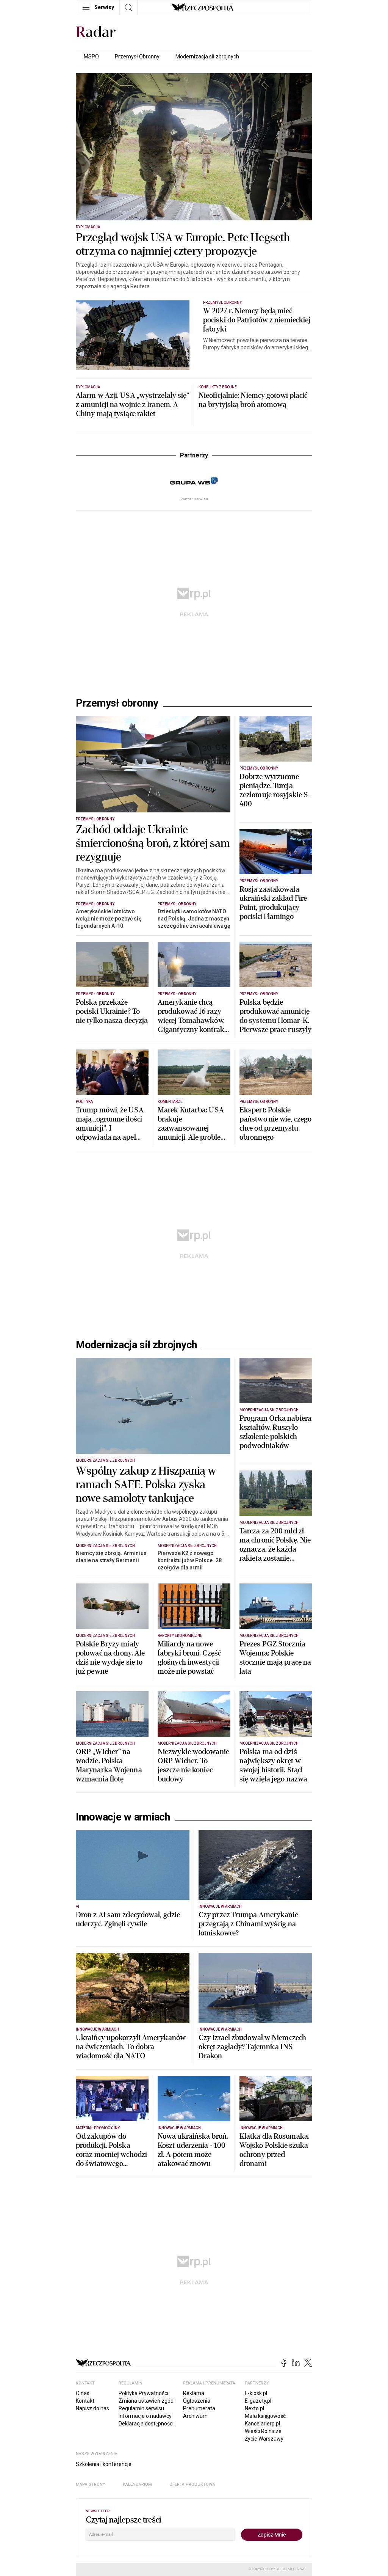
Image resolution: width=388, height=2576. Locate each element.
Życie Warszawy (264, 2523)
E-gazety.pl (258, 2485)
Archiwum (195, 2500)
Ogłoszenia (197, 2485)
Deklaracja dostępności (146, 2507)
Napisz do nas (92, 2492)
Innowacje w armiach (123, 1901)
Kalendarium (137, 2568)
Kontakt (85, 2485)
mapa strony (91, 2568)
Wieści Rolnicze (263, 2515)
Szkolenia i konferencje (104, 2548)
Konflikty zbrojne (218, 387)
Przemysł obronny (117, 703)
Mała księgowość (265, 2500)
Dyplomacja (88, 227)
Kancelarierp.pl (262, 2507)
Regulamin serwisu (141, 2492)
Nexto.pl (254, 2492)
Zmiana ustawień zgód (146, 2485)
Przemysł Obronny (137, 57)
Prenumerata (199, 2492)
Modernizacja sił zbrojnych (207, 57)
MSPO (91, 57)
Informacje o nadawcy (145, 2500)
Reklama (194, 2477)
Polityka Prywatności (143, 2477)
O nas (83, 2477)
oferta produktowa (192, 2568)
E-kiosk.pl (256, 2477)
